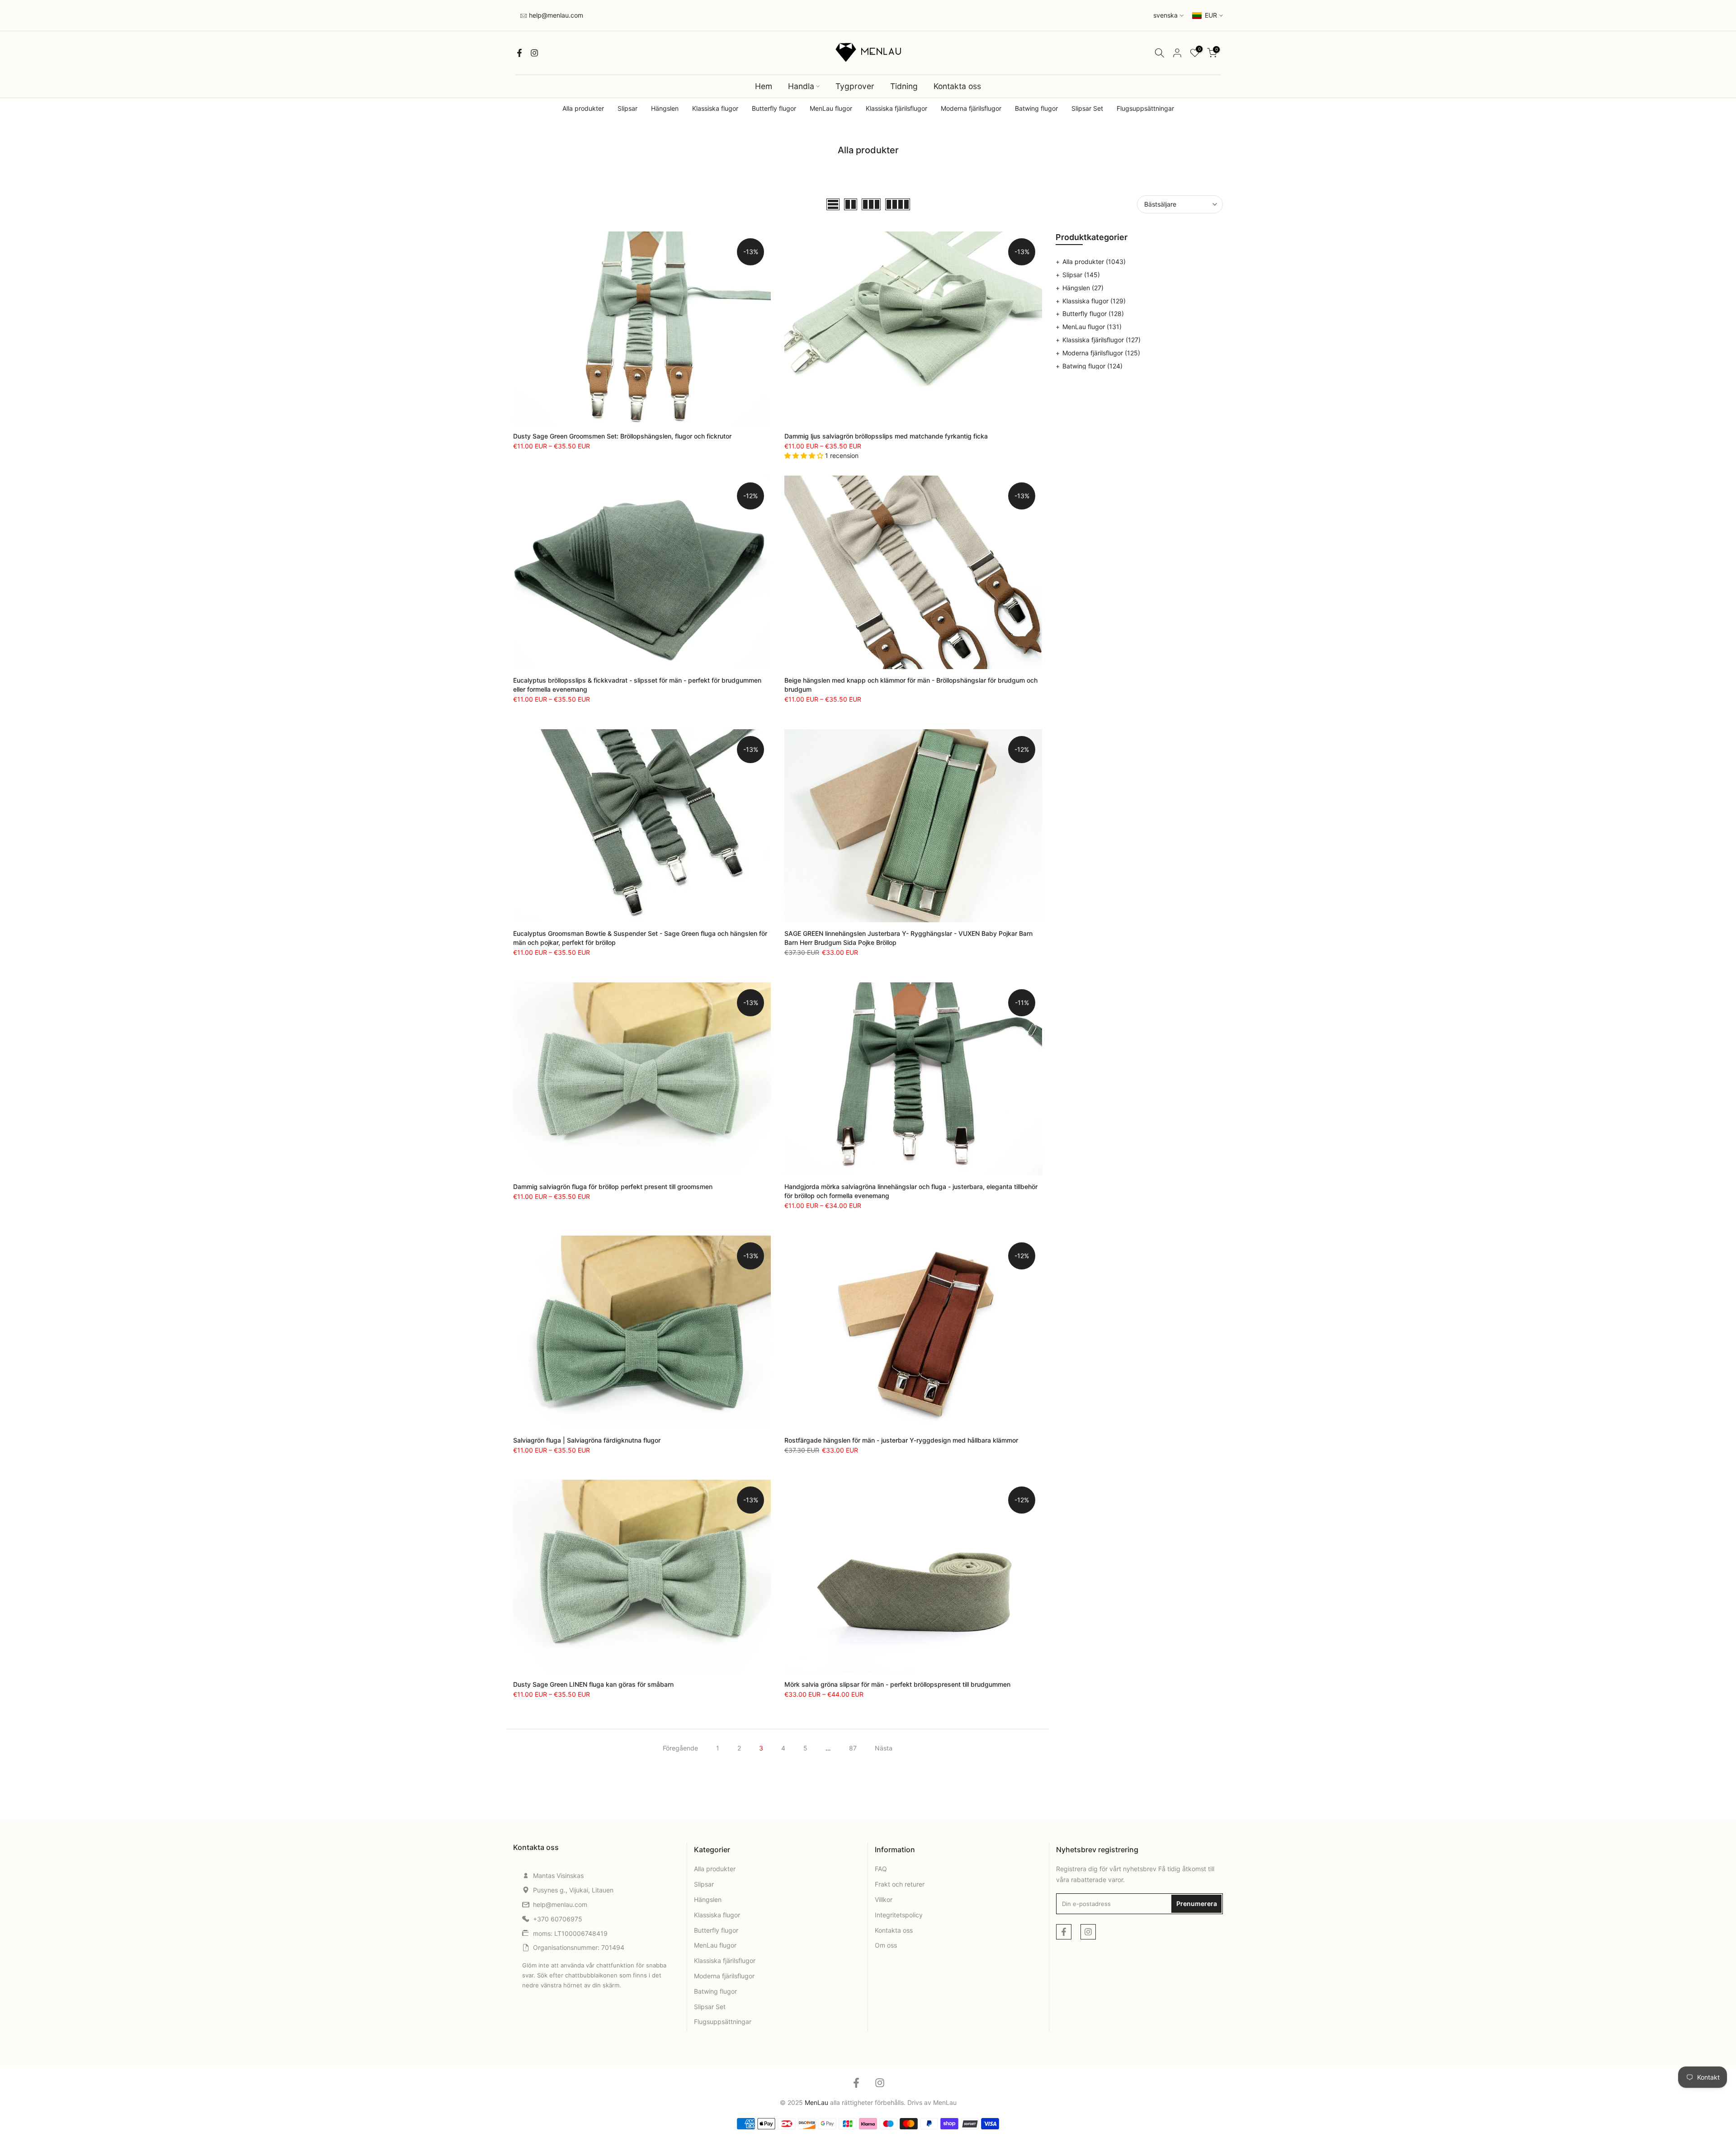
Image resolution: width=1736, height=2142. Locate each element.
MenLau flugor (831, 108)
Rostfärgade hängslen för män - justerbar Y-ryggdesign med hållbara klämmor (901, 1440)
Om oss (886, 1945)
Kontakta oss (957, 86)
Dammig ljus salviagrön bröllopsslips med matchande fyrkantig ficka (886, 436)
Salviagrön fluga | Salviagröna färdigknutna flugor (587, 1440)
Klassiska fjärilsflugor (896, 108)
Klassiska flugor (715, 108)
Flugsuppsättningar (1145, 108)
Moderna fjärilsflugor (971, 108)
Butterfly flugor (774, 108)
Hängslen (665, 108)
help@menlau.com (555, 15)
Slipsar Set (1087, 108)
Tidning (904, 86)
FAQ (881, 1869)
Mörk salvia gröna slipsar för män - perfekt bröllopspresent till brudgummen (897, 1684)
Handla (801, 86)
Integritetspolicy (899, 1915)
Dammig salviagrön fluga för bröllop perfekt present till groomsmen (613, 1187)
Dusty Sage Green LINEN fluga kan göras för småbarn (593, 1684)
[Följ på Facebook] (519, 53)
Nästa (884, 1748)
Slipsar (627, 108)
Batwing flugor (1036, 108)
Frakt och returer (900, 1884)
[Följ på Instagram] (534, 53)
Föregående (680, 1748)
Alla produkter (583, 108)
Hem (764, 86)
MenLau (945, 2102)
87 (853, 1748)
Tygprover (855, 86)
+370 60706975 (558, 1919)
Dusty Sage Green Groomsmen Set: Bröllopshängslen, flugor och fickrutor (622, 436)
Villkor (884, 1899)
